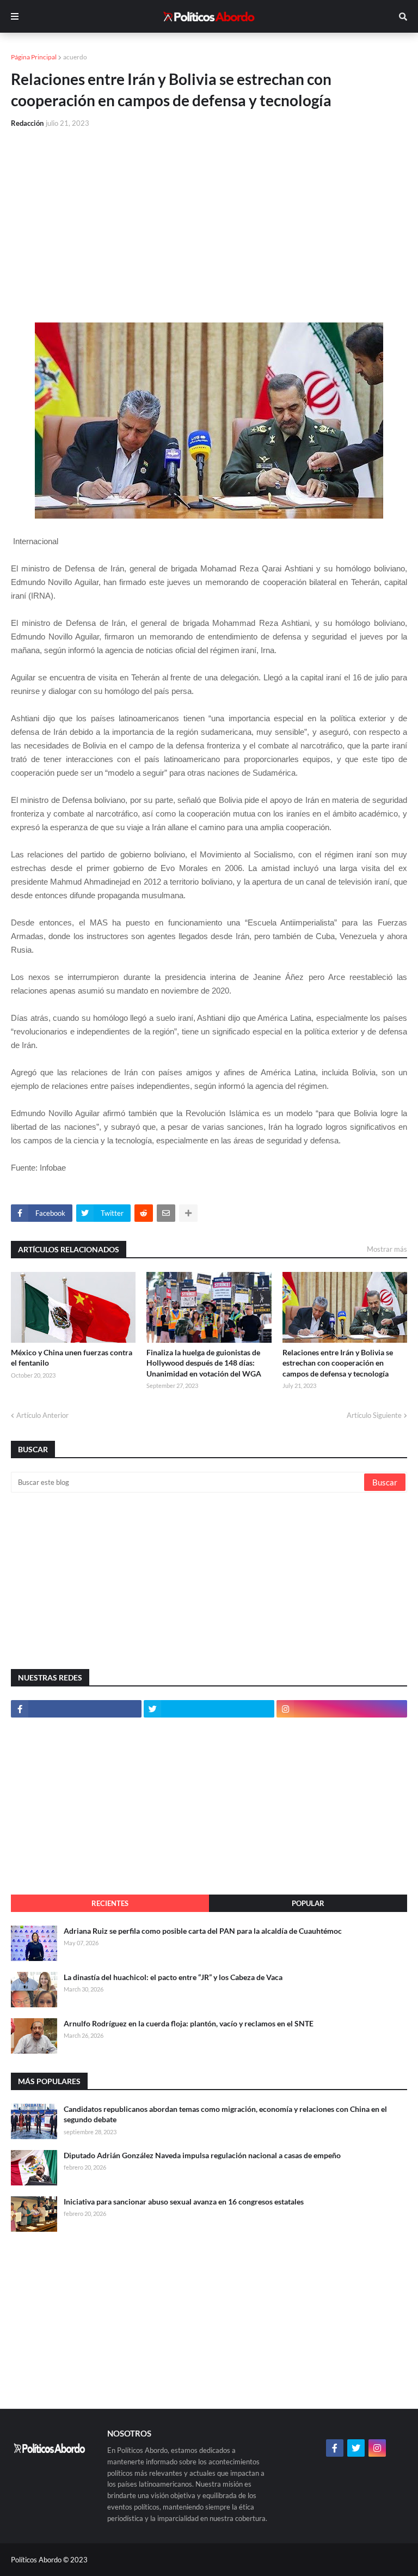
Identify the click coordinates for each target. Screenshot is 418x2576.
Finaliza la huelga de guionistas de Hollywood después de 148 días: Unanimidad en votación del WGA (204, 1363)
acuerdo (75, 57)
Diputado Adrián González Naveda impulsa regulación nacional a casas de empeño (202, 2155)
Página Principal (34, 57)
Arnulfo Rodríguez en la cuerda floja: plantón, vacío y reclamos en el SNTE (189, 2023)
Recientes (110, 1903)
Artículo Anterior (42, 1415)
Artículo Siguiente (374, 1415)
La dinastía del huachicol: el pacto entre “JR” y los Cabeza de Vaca (173, 1977)
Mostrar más (387, 1249)
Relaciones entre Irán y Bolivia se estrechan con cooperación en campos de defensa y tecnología (338, 1363)
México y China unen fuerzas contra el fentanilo (72, 1358)
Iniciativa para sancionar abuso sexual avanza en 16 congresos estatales (184, 2202)
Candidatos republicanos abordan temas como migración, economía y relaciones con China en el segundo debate (225, 2114)
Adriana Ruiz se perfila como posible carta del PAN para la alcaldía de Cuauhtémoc (203, 1931)
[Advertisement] (209, 219)
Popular (308, 1903)
